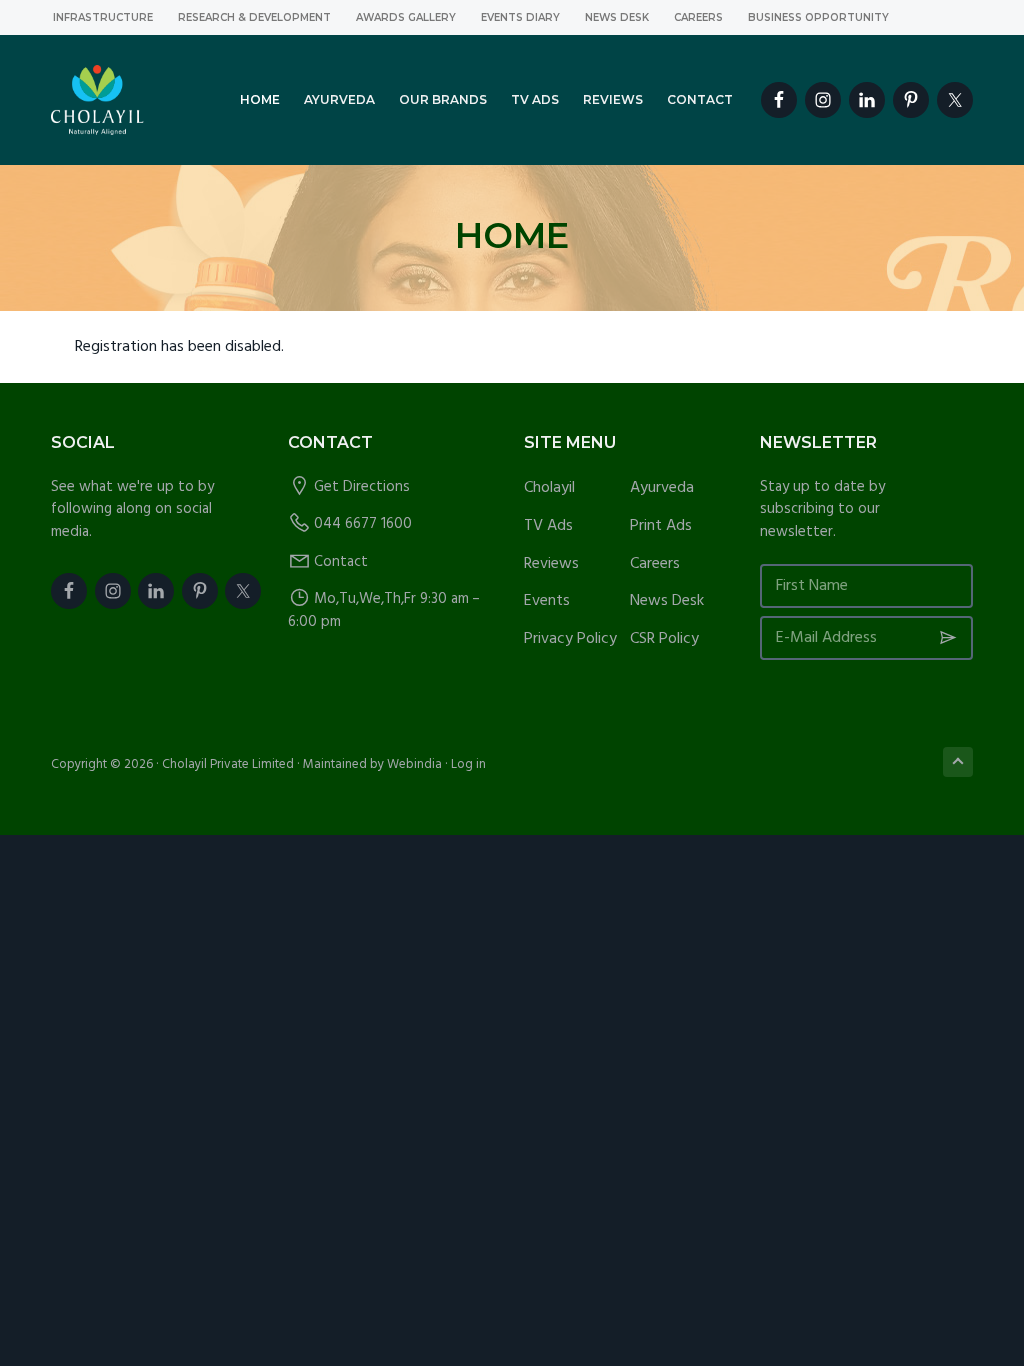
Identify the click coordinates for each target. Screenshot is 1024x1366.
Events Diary (520, 17)
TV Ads (548, 526)
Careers (698, 17)
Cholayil (549, 488)
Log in (468, 764)
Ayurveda (662, 488)
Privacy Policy (570, 639)
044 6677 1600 (363, 524)
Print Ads (661, 526)
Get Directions (362, 487)
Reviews (551, 564)
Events (547, 601)
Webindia (414, 764)
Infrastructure (103, 17)
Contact (341, 562)
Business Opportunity (818, 17)
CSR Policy (664, 639)
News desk (617, 17)
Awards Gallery (406, 17)
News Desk (667, 601)
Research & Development (254, 17)
